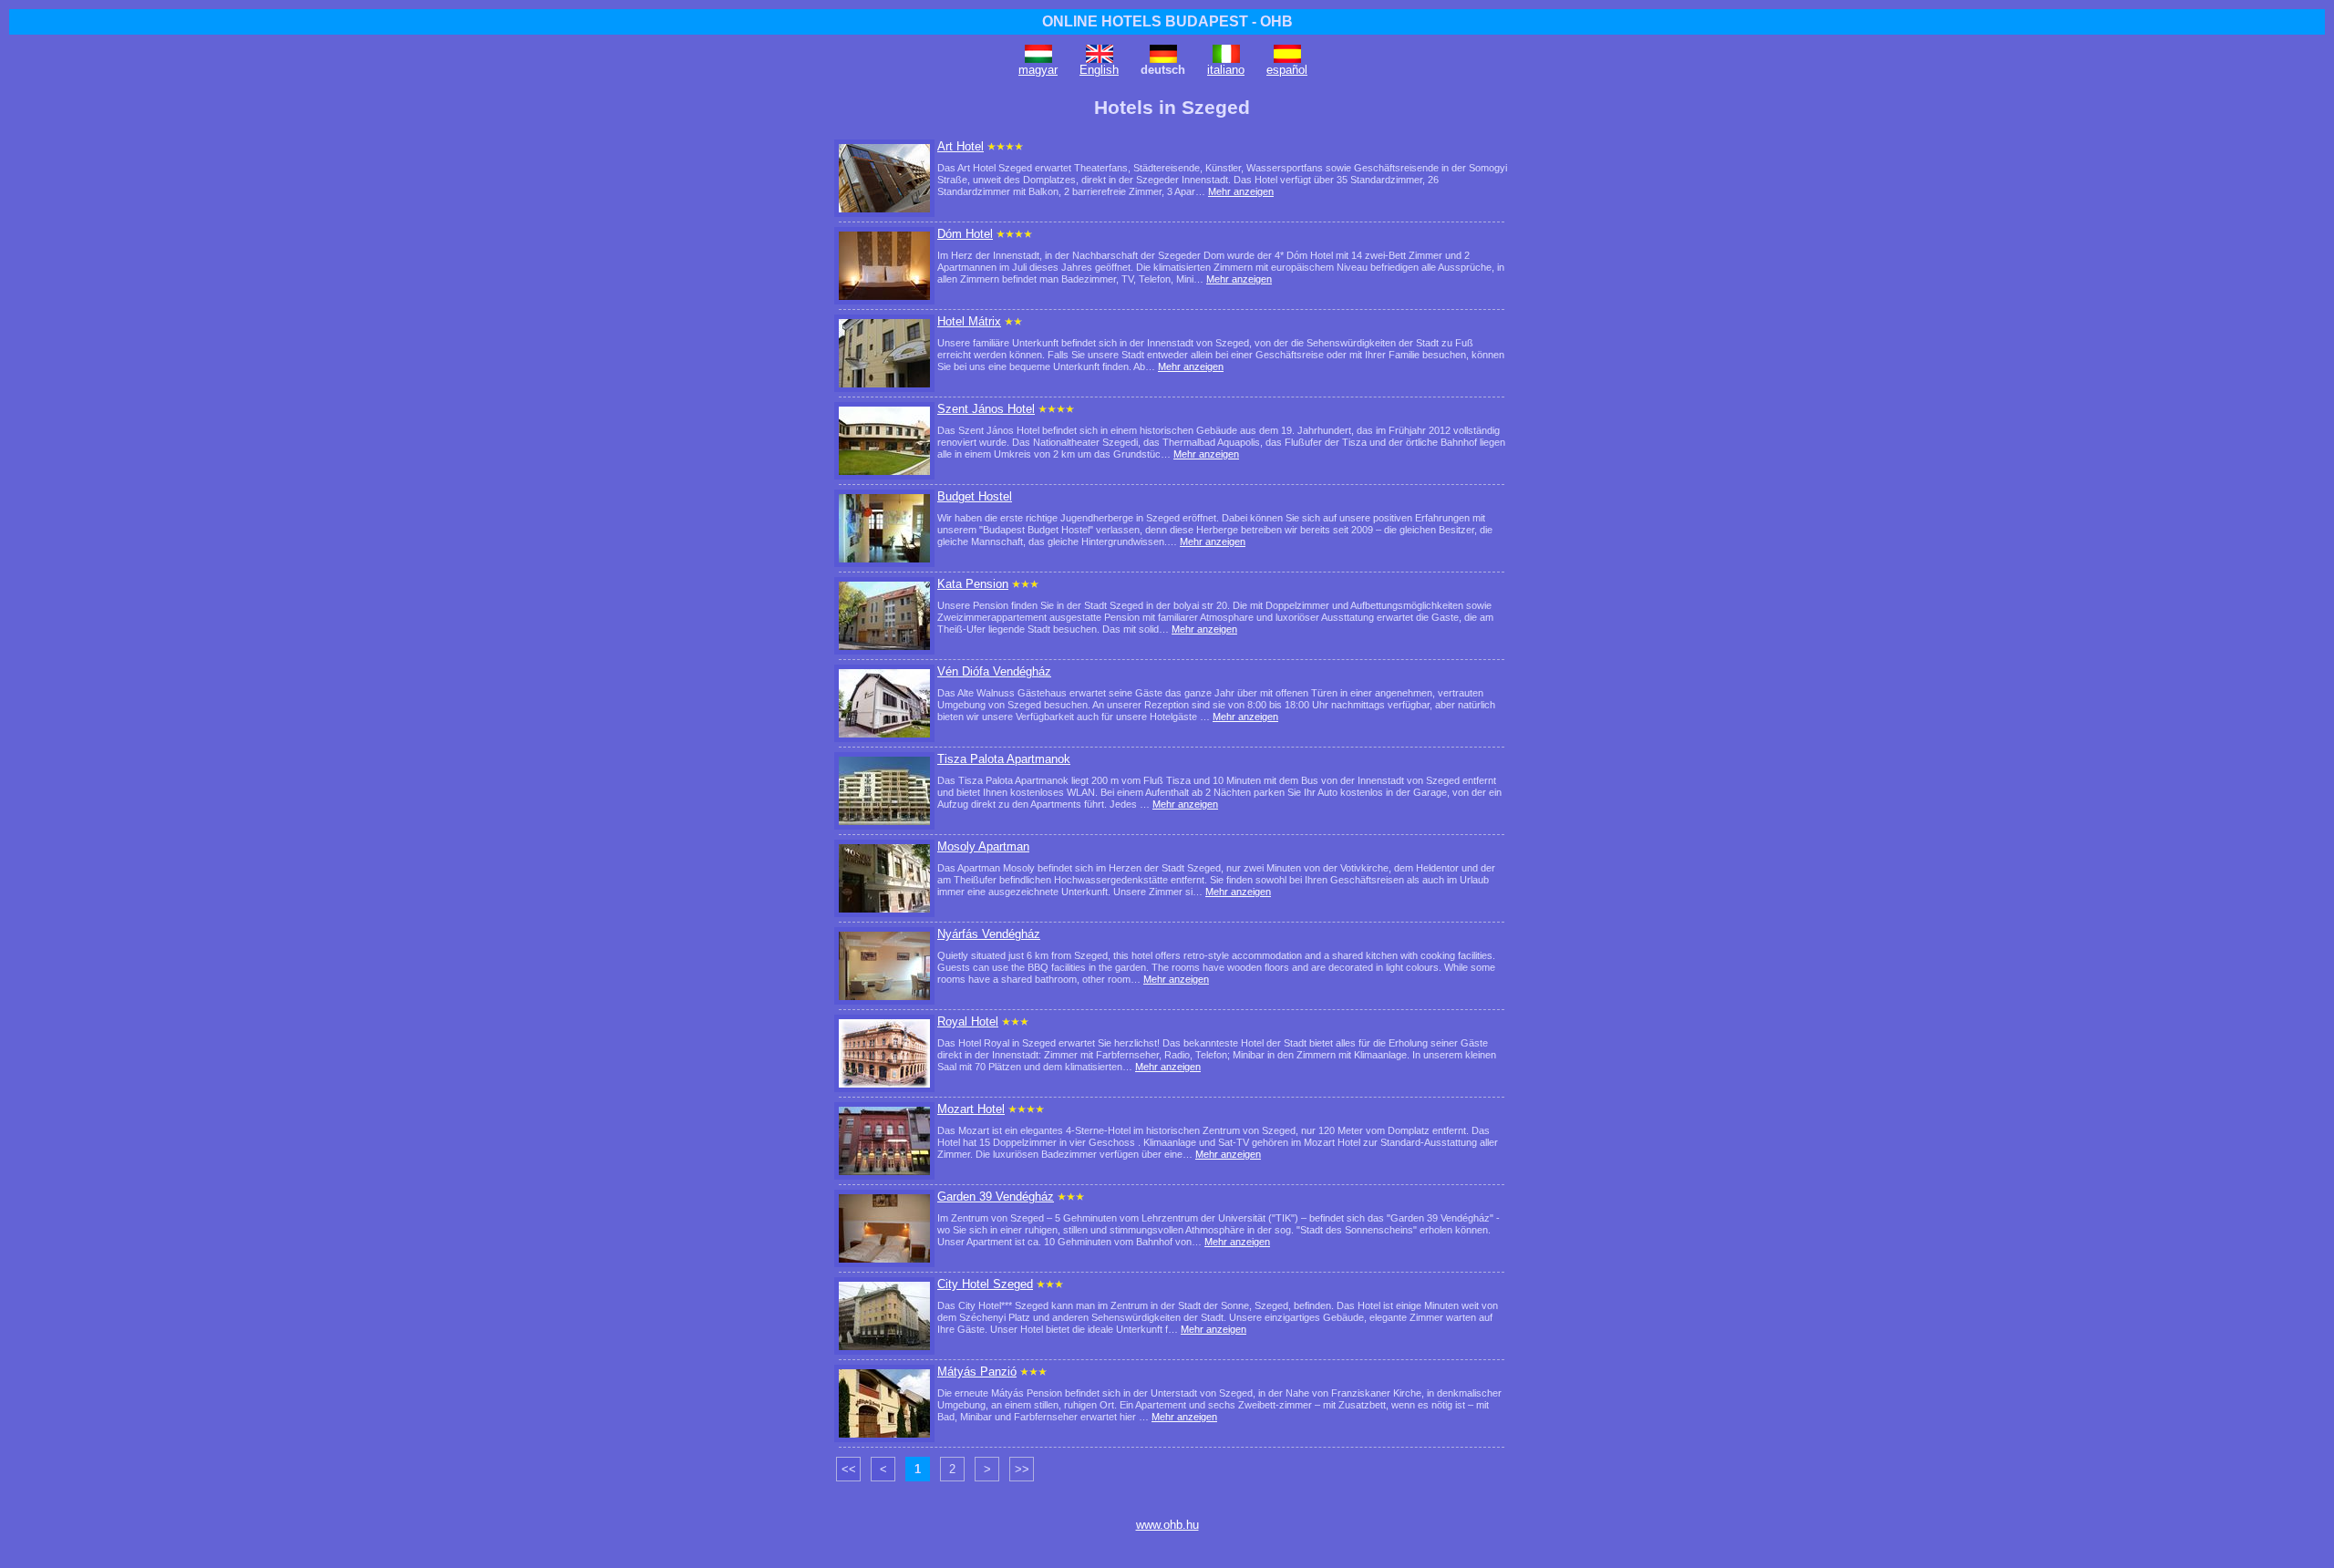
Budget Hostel (975, 496)
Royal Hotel (968, 1021)
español (1287, 70)
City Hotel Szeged (985, 1284)
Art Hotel (960, 146)
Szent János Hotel (986, 409)
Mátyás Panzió (977, 1372)
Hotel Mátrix (969, 321)
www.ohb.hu (1167, 1525)
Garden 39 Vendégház (996, 1197)
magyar (1038, 70)
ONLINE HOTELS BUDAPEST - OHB (1167, 21)
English (1099, 70)
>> (1022, 1469)
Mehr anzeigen (1241, 191)
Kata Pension (973, 584)
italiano (1226, 70)
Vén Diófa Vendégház (994, 671)
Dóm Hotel (965, 234)
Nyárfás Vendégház (989, 934)
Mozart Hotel (971, 1109)
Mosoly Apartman (983, 846)
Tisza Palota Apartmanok (1004, 759)
